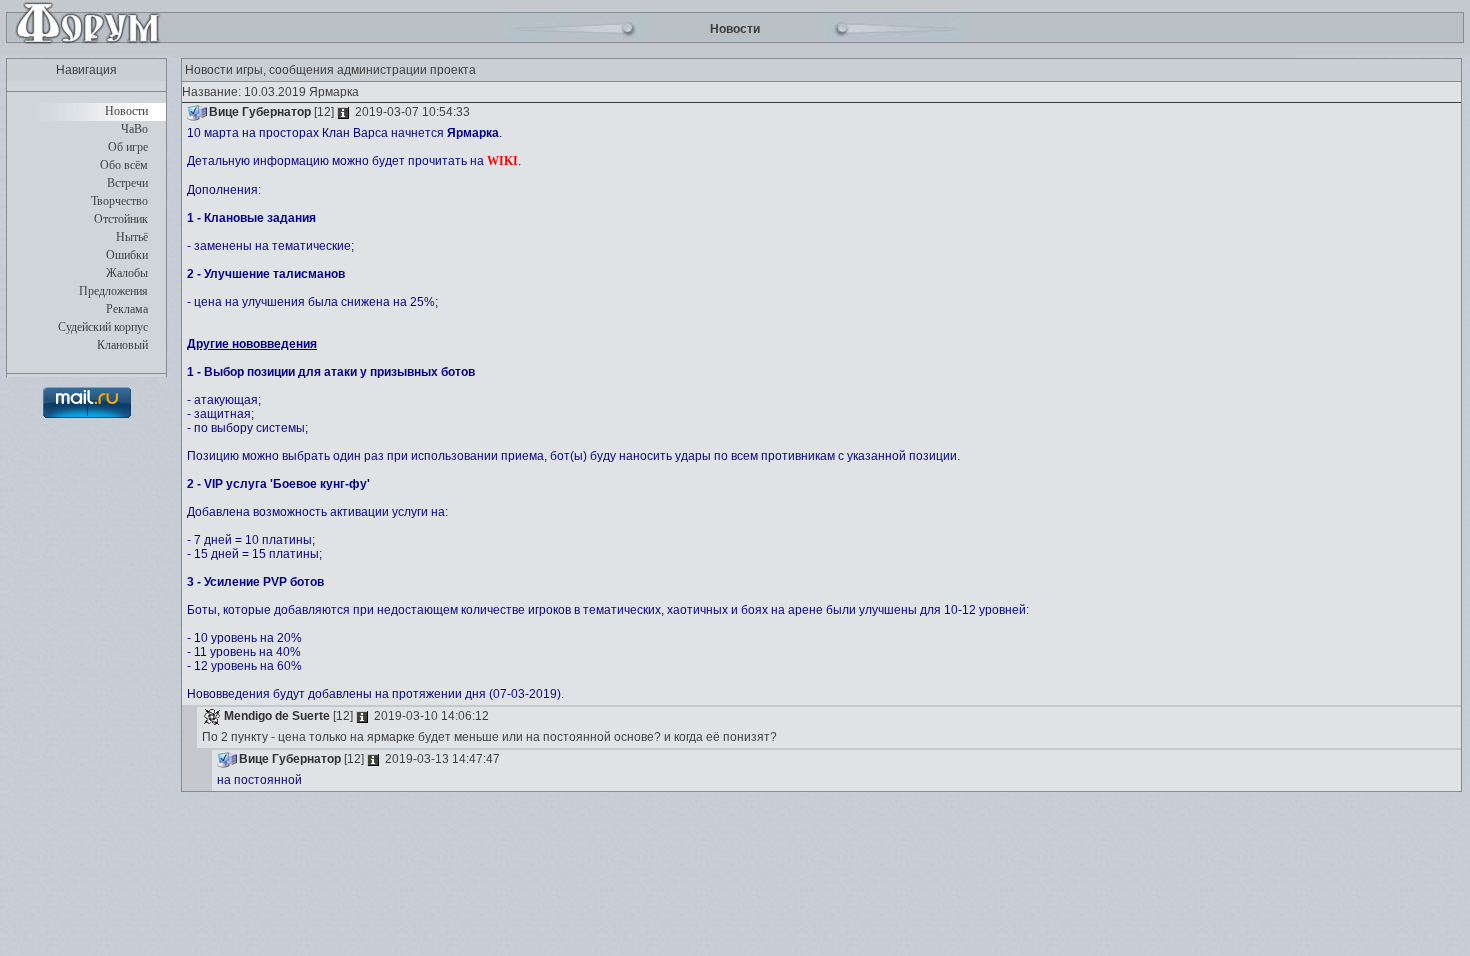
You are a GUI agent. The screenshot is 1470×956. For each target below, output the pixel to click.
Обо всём (124, 165)
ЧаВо (134, 129)
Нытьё (132, 237)
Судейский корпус (103, 327)
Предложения (113, 291)
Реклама (127, 309)
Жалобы (127, 273)
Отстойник (121, 219)
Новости (126, 111)
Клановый (122, 345)
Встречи (127, 183)
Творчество (119, 201)
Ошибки (127, 255)
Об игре (128, 147)
